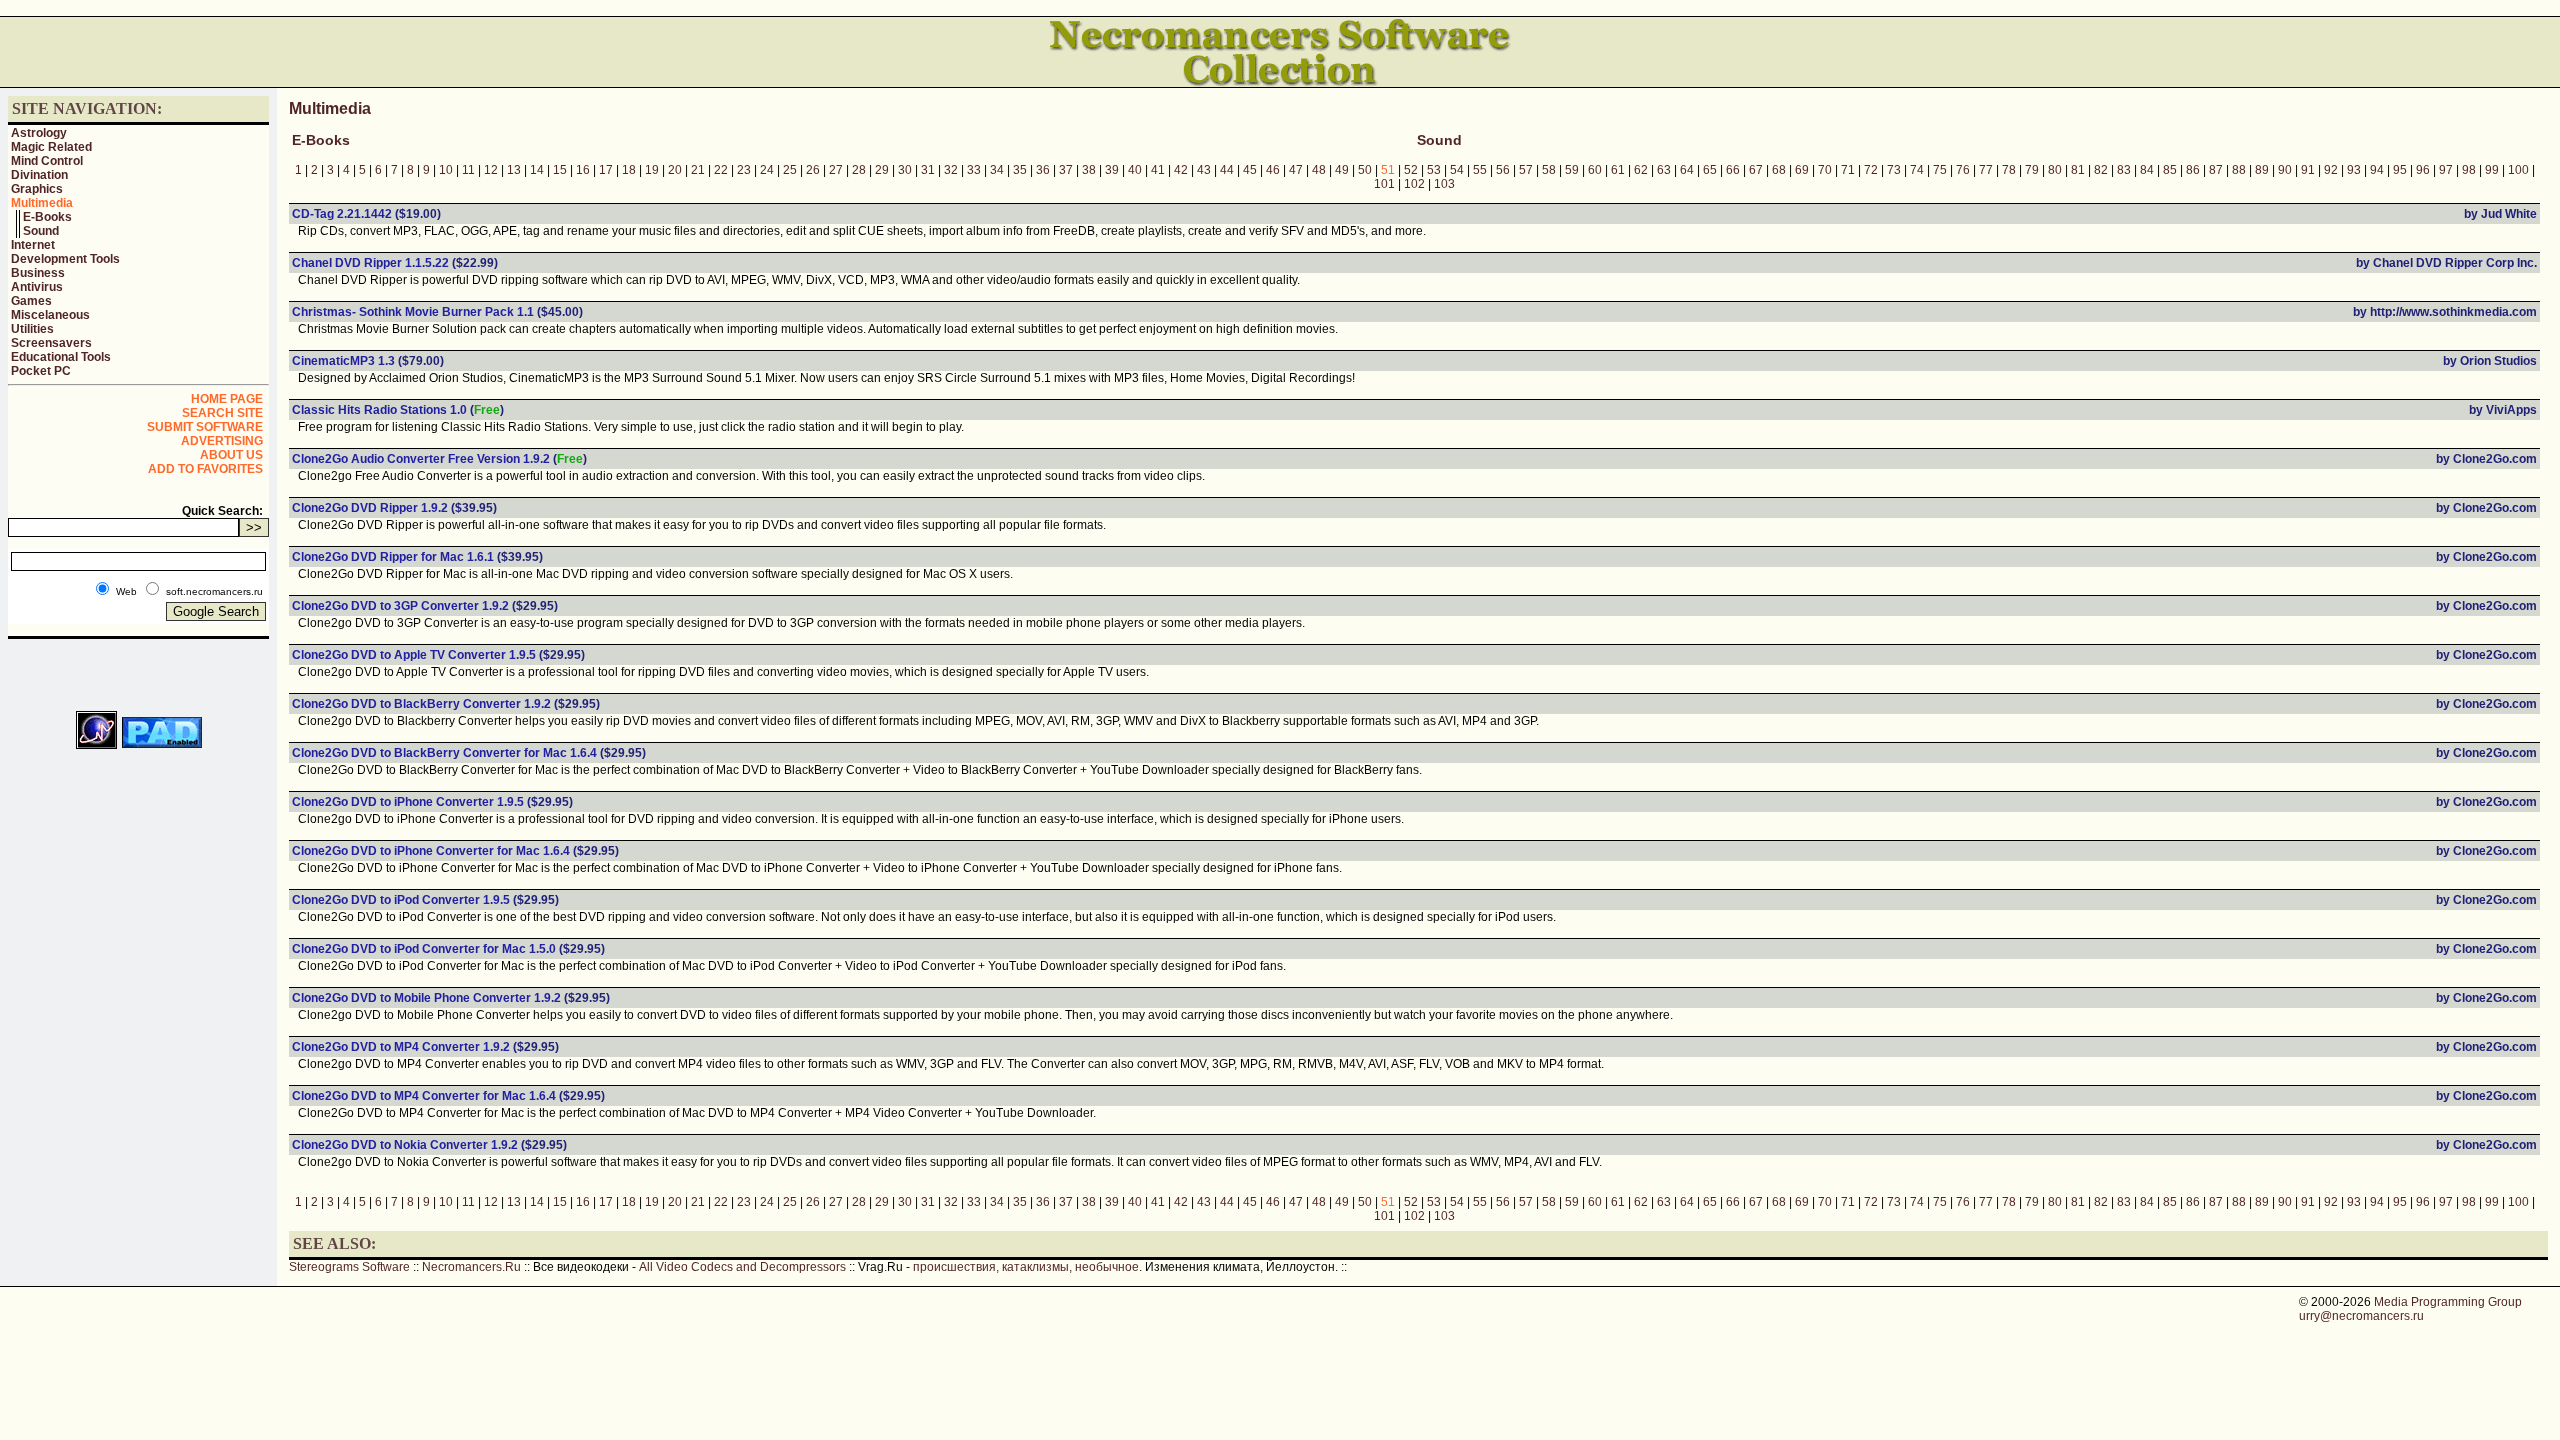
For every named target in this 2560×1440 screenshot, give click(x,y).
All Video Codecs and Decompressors (742, 1267)
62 (1641, 170)
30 (905, 170)
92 (2331, 170)
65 (1710, 170)
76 (1963, 170)
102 (1414, 184)
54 (1457, 170)
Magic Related (51, 147)
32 (951, 170)
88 (2239, 170)
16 (583, 170)
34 (997, 170)
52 (1411, 170)
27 (836, 170)
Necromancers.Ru (471, 1267)
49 (1342, 170)
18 (629, 170)
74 (1917, 170)
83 (2124, 170)
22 (721, 170)
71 (1848, 170)
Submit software (205, 427)
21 (698, 170)
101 (1384, 184)
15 (560, 170)
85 (2170, 170)
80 (2055, 170)
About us (231, 455)
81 (2078, 170)
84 (2147, 170)
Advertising (222, 441)
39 (1112, 170)
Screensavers (51, 343)
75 (1940, 170)
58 (1549, 170)
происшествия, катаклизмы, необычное (1026, 1267)
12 (491, 170)
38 (1089, 170)
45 (1250, 170)
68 (1779, 170)
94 (2377, 170)
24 (767, 170)
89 (2262, 170)
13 (514, 170)
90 (2285, 170)
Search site (222, 413)
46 (1273, 170)
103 (1444, 184)
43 (1204, 170)
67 (1756, 170)
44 (1227, 170)
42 (1181, 170)
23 (744, 170)
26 (813, 170)
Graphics (37, 189)
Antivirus (37, 287)
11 (468, 170)
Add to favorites (205, 469)
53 (1434, 170)
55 (1480, 170)
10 (446, 170)
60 (1595, 170)
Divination (39, 175)
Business (38, 273)
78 (2009, 170)
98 (2469, 170)
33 (974, 170)
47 (1296, 170)
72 (1871, 170)
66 (1733, 170)
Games (31, 301)
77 (1986, 170)
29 (882, 170)
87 (2216, 170)
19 (652, 170)
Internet (33, 245)
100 (2518, 170)
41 (1158, 170)
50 (1365, 170)
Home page (227, 399)
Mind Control (47, 161)
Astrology (39, 133)
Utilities (32, 329)
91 (2308, 170)
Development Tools (65, 259)
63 (1664, 170)
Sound (41, 231)
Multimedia (42, 203)
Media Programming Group (2448, 1302)
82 (2101, 170)
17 (606, 170)
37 (1066, 170)
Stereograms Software (349, 1267)
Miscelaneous (50, 315)
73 (1894, 170)
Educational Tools (61, 357)
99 (2492, 170)
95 (2400, 170)
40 (1135, 170)
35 (1020, 170)
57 (1526, 170)
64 (1687, 170)
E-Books (47, 217)
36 (1043, 170)
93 (2354, 170)
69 (1802, 170)
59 (1572, 170)
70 (1825, 170)
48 (1319, 170)
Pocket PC (41, 371)
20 (675, 170)
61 (1618, 170)
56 (1503, 170)
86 (2193, 170)
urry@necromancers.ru (2361, 1316)
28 (859, 170)
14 (537, 170)
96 (2423, 170)
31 (928, 170)
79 (2032, 170)
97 (2446, 170)
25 (790, 170)
